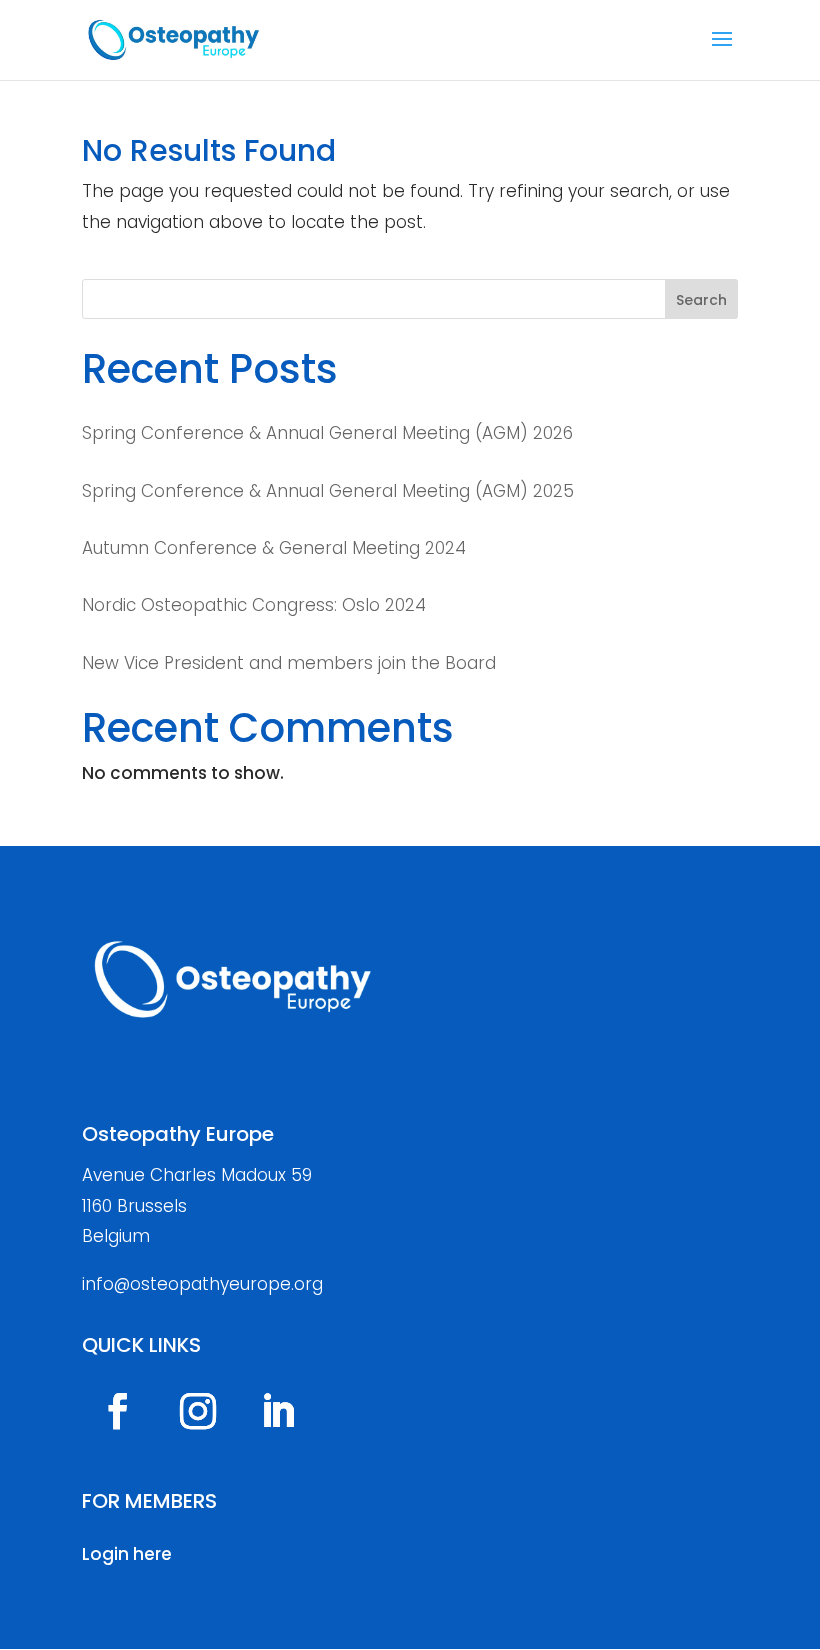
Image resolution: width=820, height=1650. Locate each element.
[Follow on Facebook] (118, 1411)
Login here (127, 1554)
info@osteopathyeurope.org (202, 1284)
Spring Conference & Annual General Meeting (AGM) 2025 (328, 491)
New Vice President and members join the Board (289, 663)
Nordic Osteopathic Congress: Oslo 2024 (254, 605)
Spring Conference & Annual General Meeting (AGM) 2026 (327, 433)
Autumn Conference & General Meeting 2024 (274, 548)
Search (701, 300)
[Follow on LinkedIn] (278, 1411)
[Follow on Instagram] (198, 1411)
